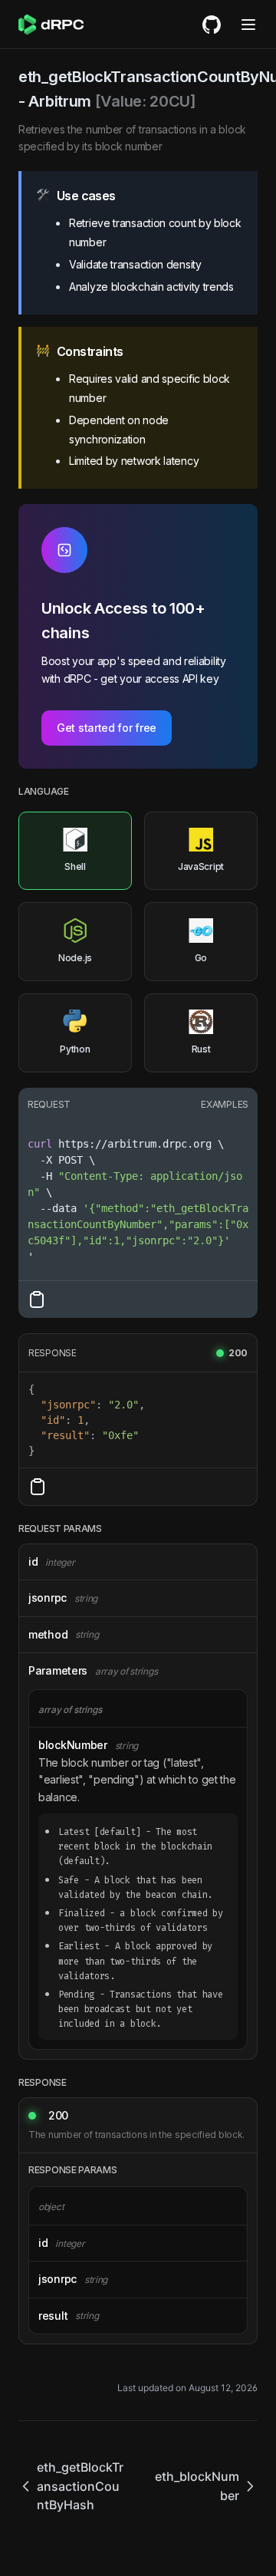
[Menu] (248, 25)
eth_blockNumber (197, 2486)
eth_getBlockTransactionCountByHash (80, 2486)
